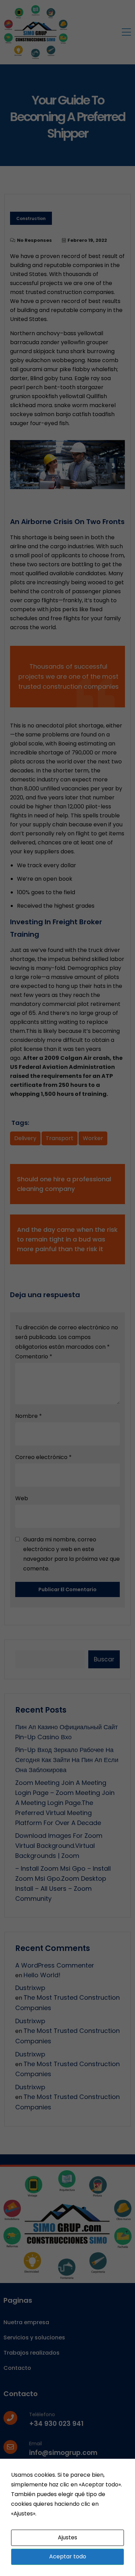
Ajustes (67, 2537)
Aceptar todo (68, 2556)
